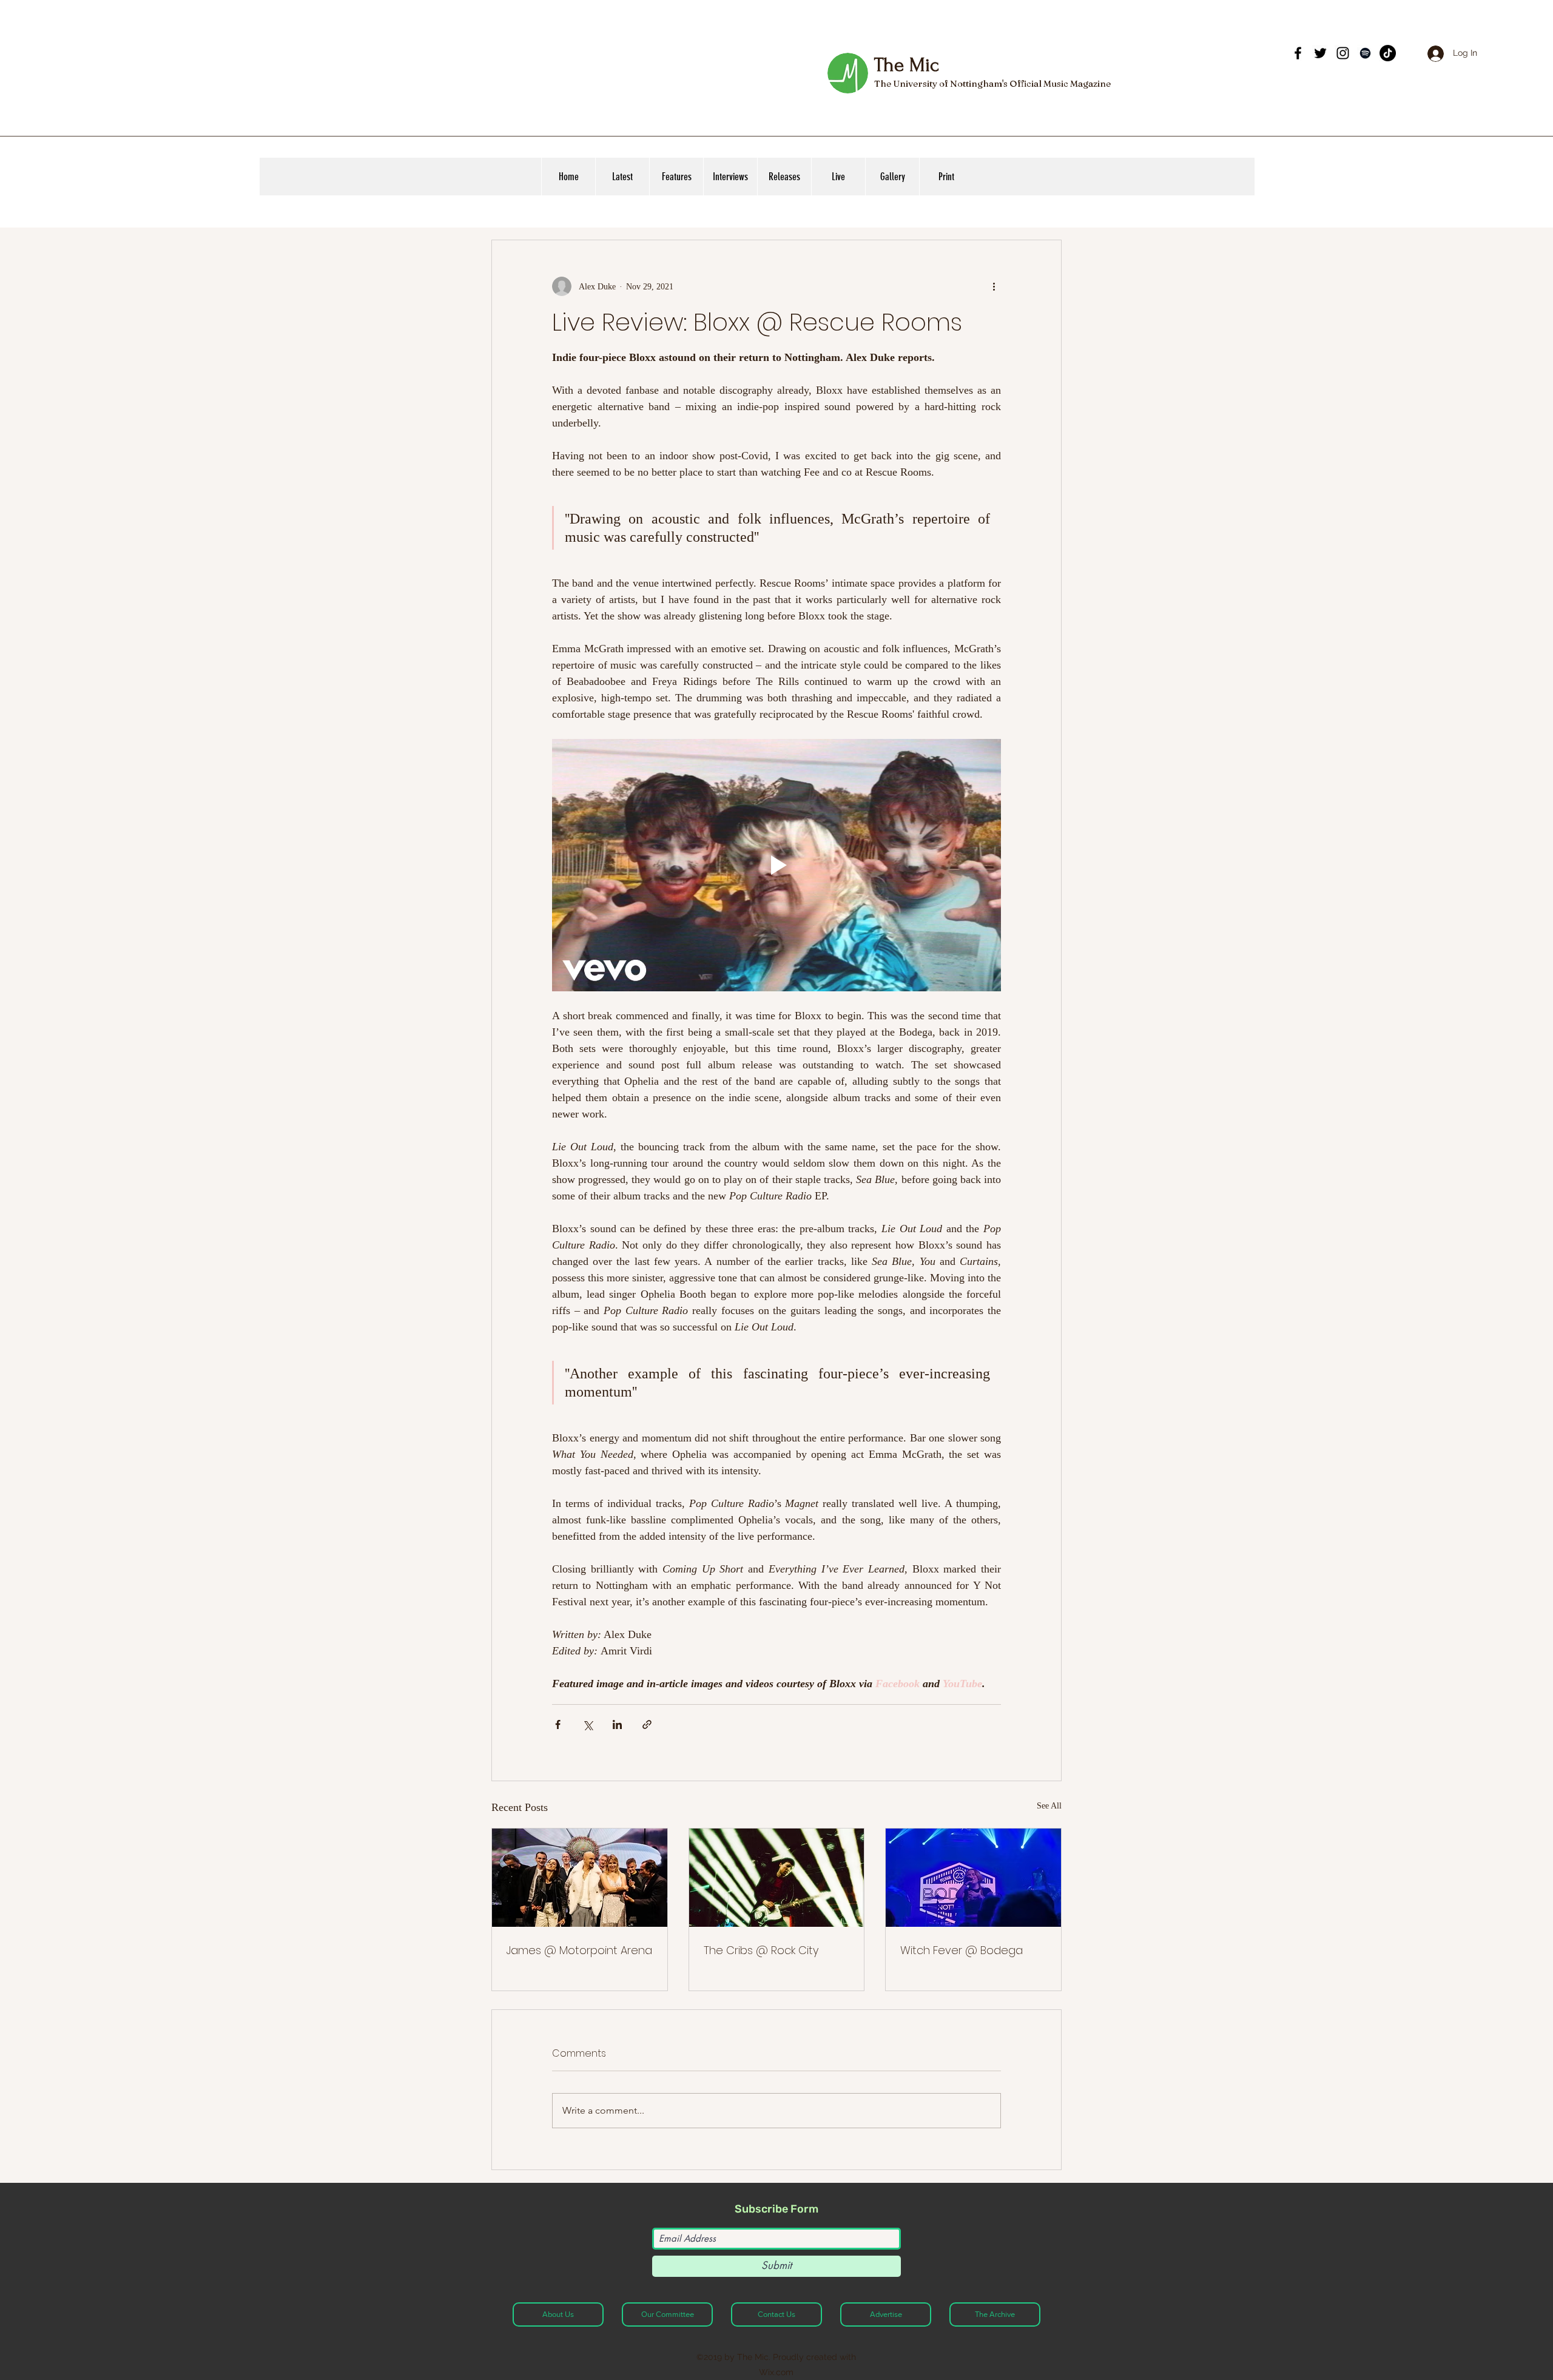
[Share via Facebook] (558, 1724)
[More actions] (994, 286)
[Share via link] (647, 1724)
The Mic (906, 65)
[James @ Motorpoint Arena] (580, 1878)
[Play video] (776, 865)
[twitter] (1320, 53)
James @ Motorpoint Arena (579, 1950)
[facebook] (1298, 53)
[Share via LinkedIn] (617, 1724)
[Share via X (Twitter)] (588, 1724)
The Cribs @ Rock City (761, 1950)
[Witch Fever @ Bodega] (973, 1878)
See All (1049, 1806)
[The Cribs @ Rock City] (777, 1878)
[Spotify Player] (1198, 66)
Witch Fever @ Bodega (962, 1950)
